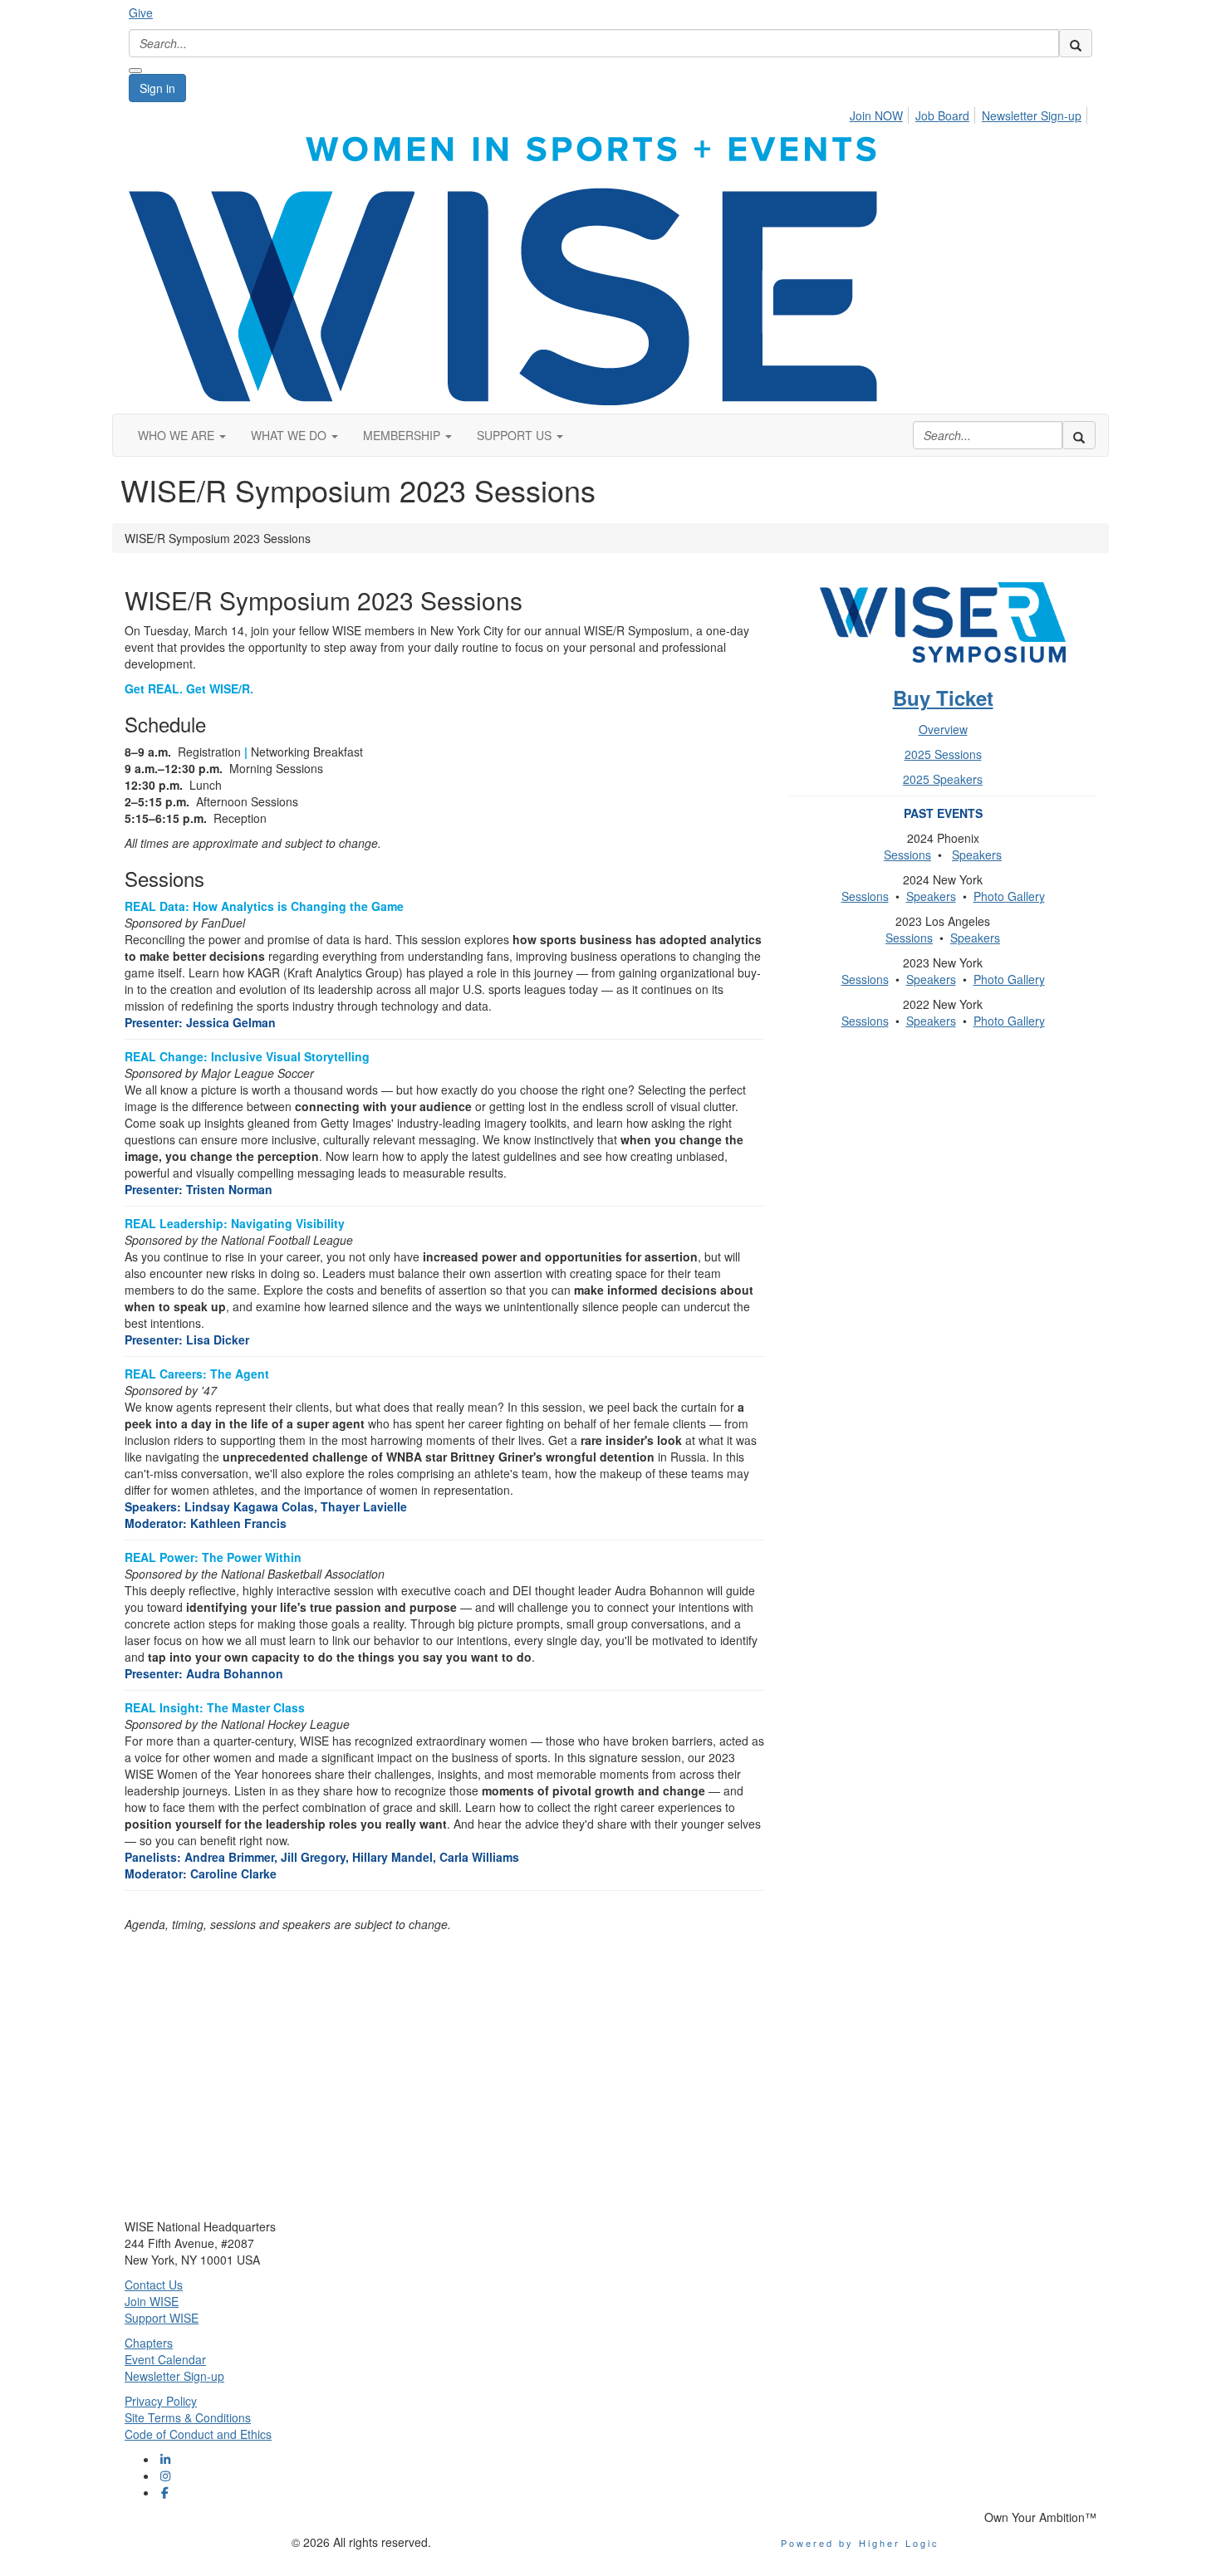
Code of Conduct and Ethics (198, 2434)
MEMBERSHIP (403, 435)
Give (141, 12)
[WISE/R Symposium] (943, 629)
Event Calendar (165, 2359)
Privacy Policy (161, 2401)
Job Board (942, 115)
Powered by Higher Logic (860, 2543)
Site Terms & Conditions (188, 2417)
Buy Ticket (943, 698)
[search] (1076, 43)
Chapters (149, 2343)
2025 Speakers (943, 779)
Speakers (977, 855)
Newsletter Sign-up (1032, 115)
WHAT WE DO (290, 435)
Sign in (157, 88)
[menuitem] (881, 113)
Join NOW (876, 115)
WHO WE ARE (178, 435)
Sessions (907, 855)
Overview (943, 729)
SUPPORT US (516, 435)
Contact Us (154, 2285)
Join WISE (152, 2301)
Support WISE (162, 2318)
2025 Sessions (943, 754)
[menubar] (970, 113)
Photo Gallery (1009, 896)
